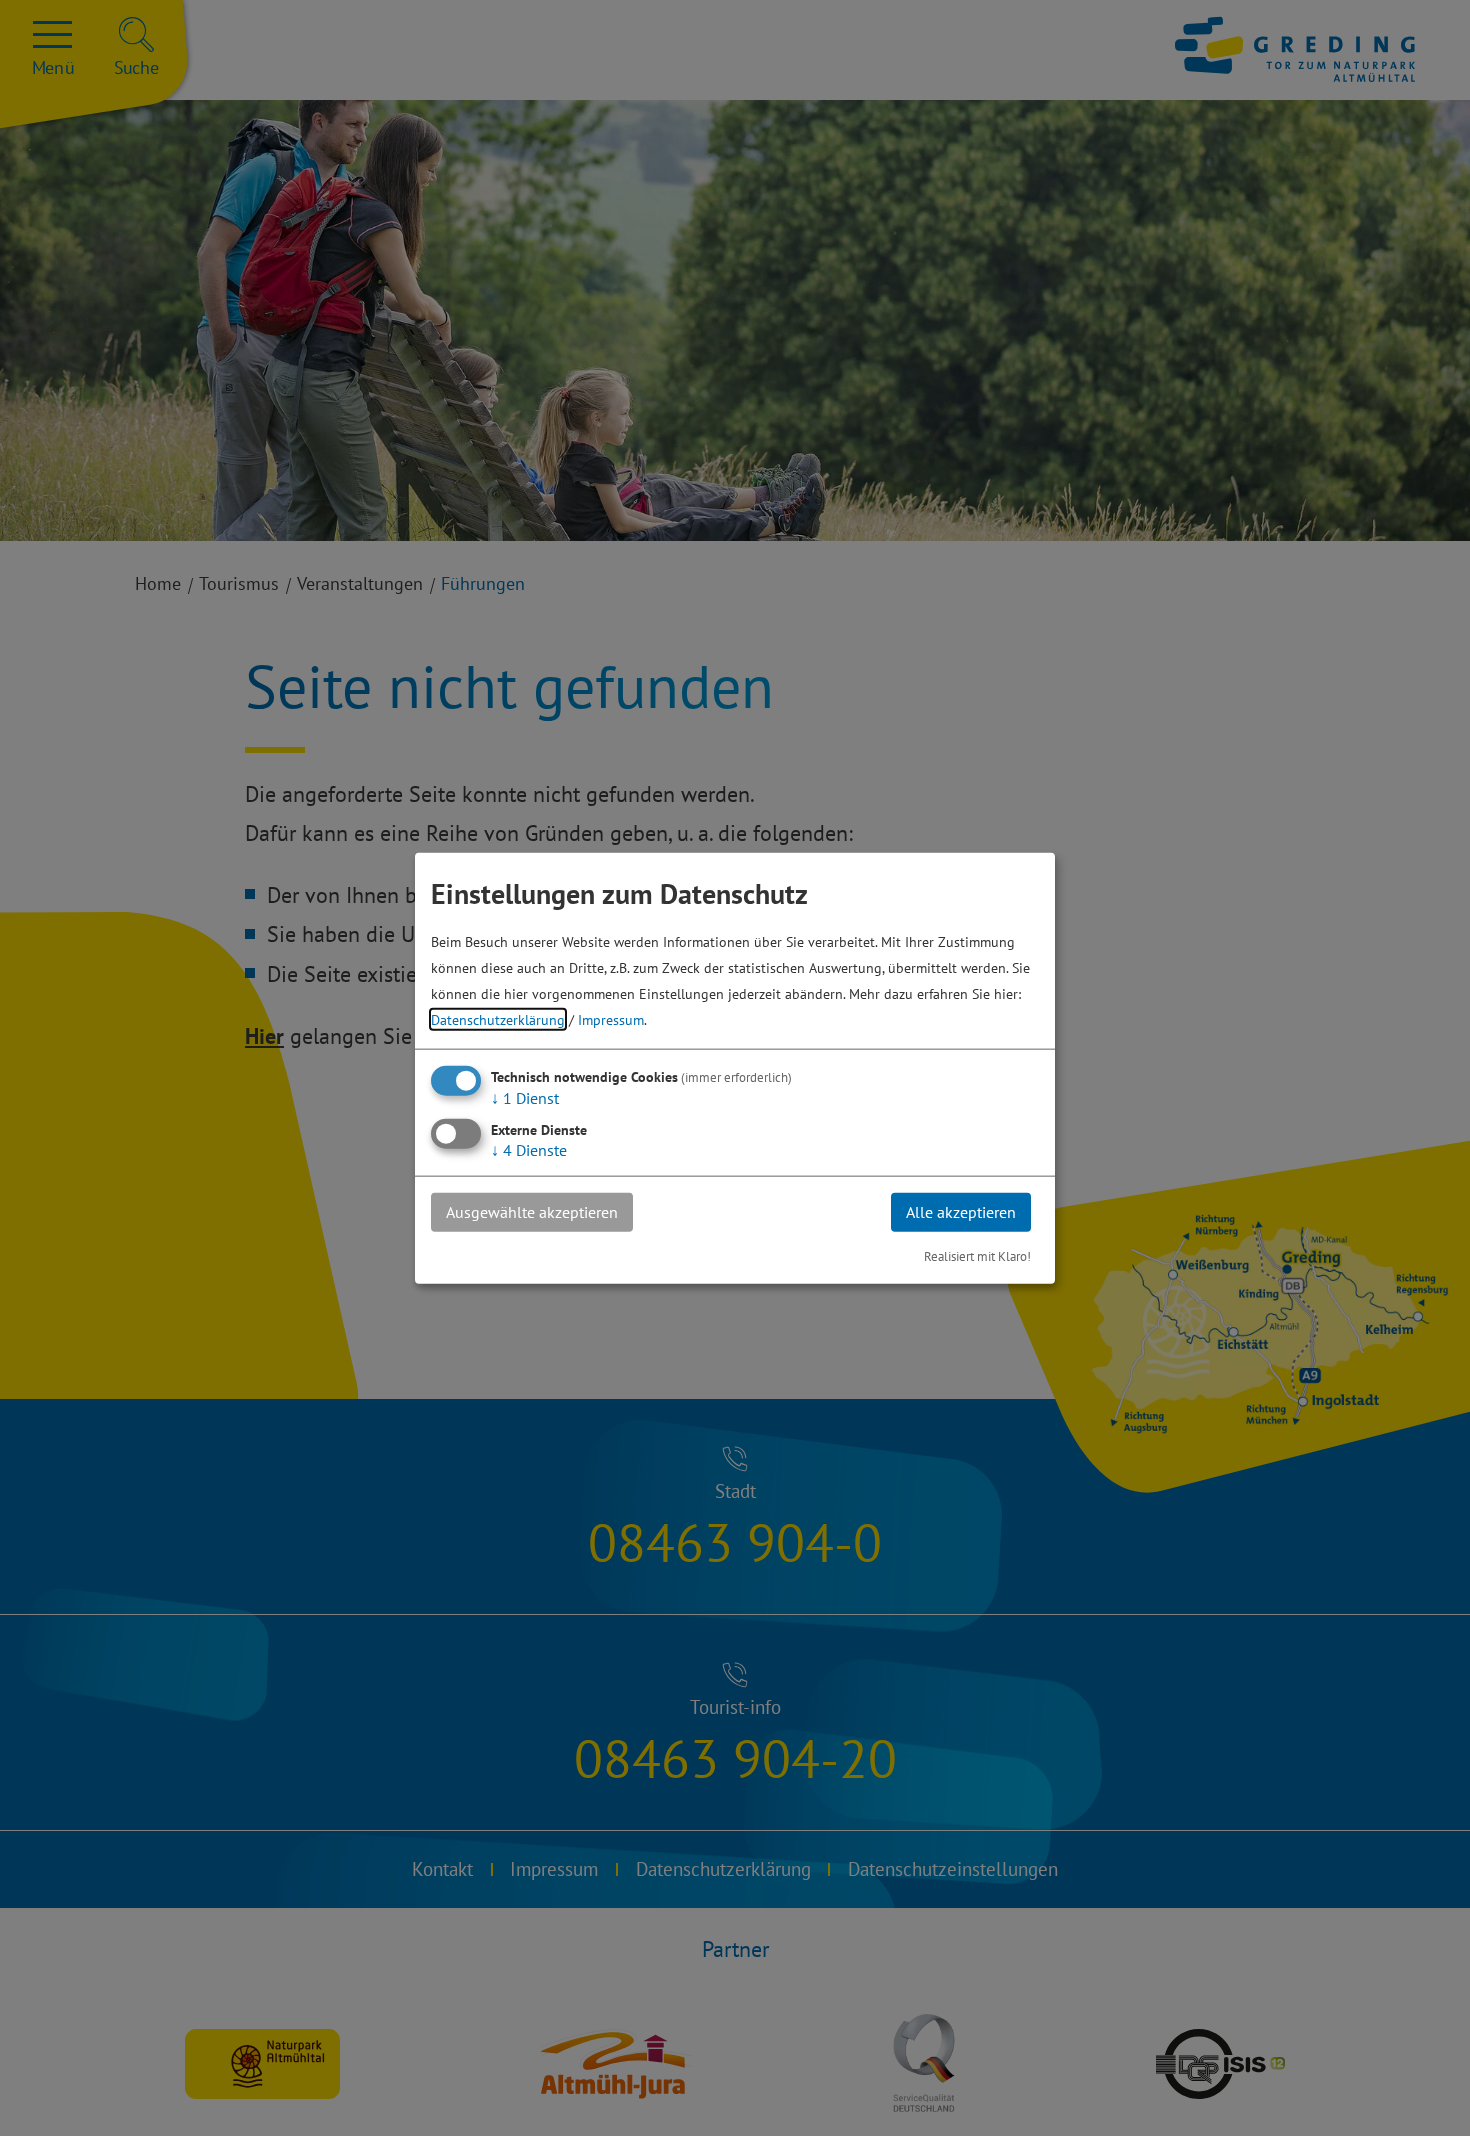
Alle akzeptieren (961, 1212)
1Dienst (525, 1098)
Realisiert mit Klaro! (977, 1255)
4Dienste (529, 1150)
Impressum (611, 1019)
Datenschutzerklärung (498, 1019)
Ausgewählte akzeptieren (532, 1212)
